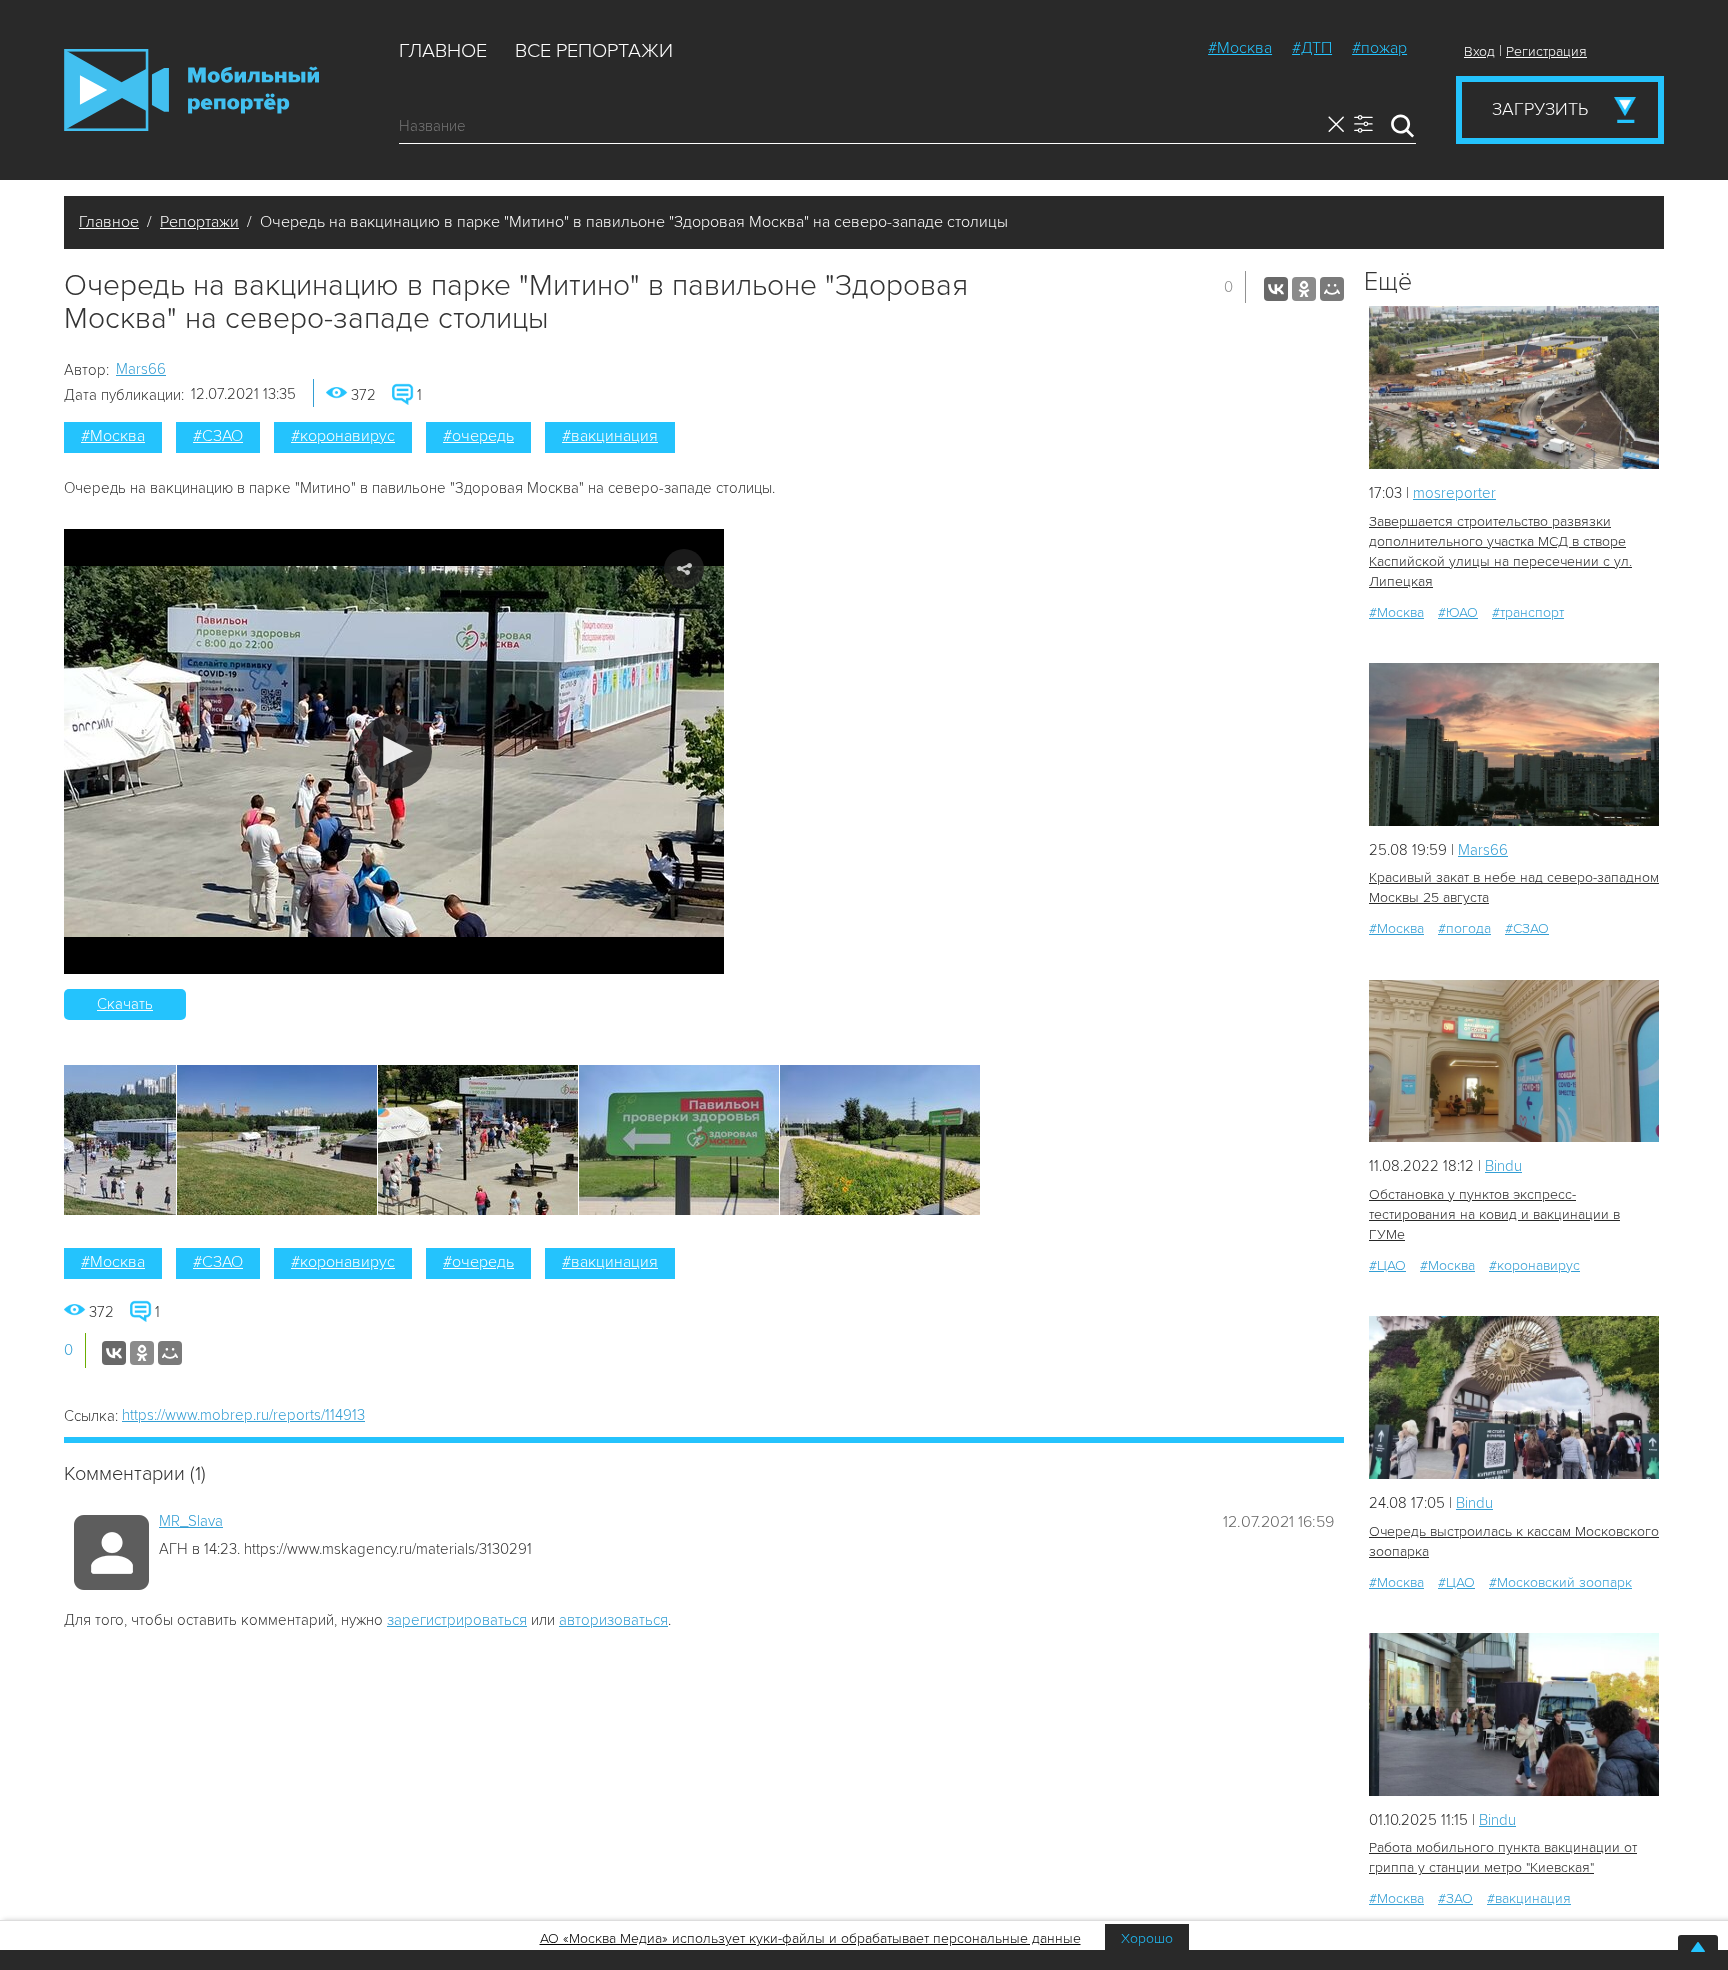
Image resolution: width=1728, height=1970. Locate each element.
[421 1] (1514, 1061)
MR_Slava (191, 1521)
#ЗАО (1455, 1898)
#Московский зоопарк (1560, 1582)
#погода (1464, 928)
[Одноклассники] (1304, 289)
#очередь (478, 436)
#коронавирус (343, 436)
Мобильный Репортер (191, 90)
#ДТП (1312, 48)
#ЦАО (1387, 1265)
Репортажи (199, 222)
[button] (394, 751)
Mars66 (141, 369)
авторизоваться (613, 1620)
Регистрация (1546, 51)
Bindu (1503, 1166)
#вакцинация (610, 436)
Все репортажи (594, 51)
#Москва (1240, 48)
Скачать (125, 1004)
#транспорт (1528, 612)
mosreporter (1454, 493)
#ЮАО (1458, 612)
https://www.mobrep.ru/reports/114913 (243, 1415)
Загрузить (1540, 109)
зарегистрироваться (457, 1620)
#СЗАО (218, 436)
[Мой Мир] (1332, 289)
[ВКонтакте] (1276, 289)
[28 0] (1514, 744)
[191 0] (1514, 1714)
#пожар (1379, 48)
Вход (1479, 51)
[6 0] (1514, 387)
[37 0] (1514, 1397)
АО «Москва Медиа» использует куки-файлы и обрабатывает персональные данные (810, 1938)
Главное (443, 51)
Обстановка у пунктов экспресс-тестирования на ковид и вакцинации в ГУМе (1494, 1214)
